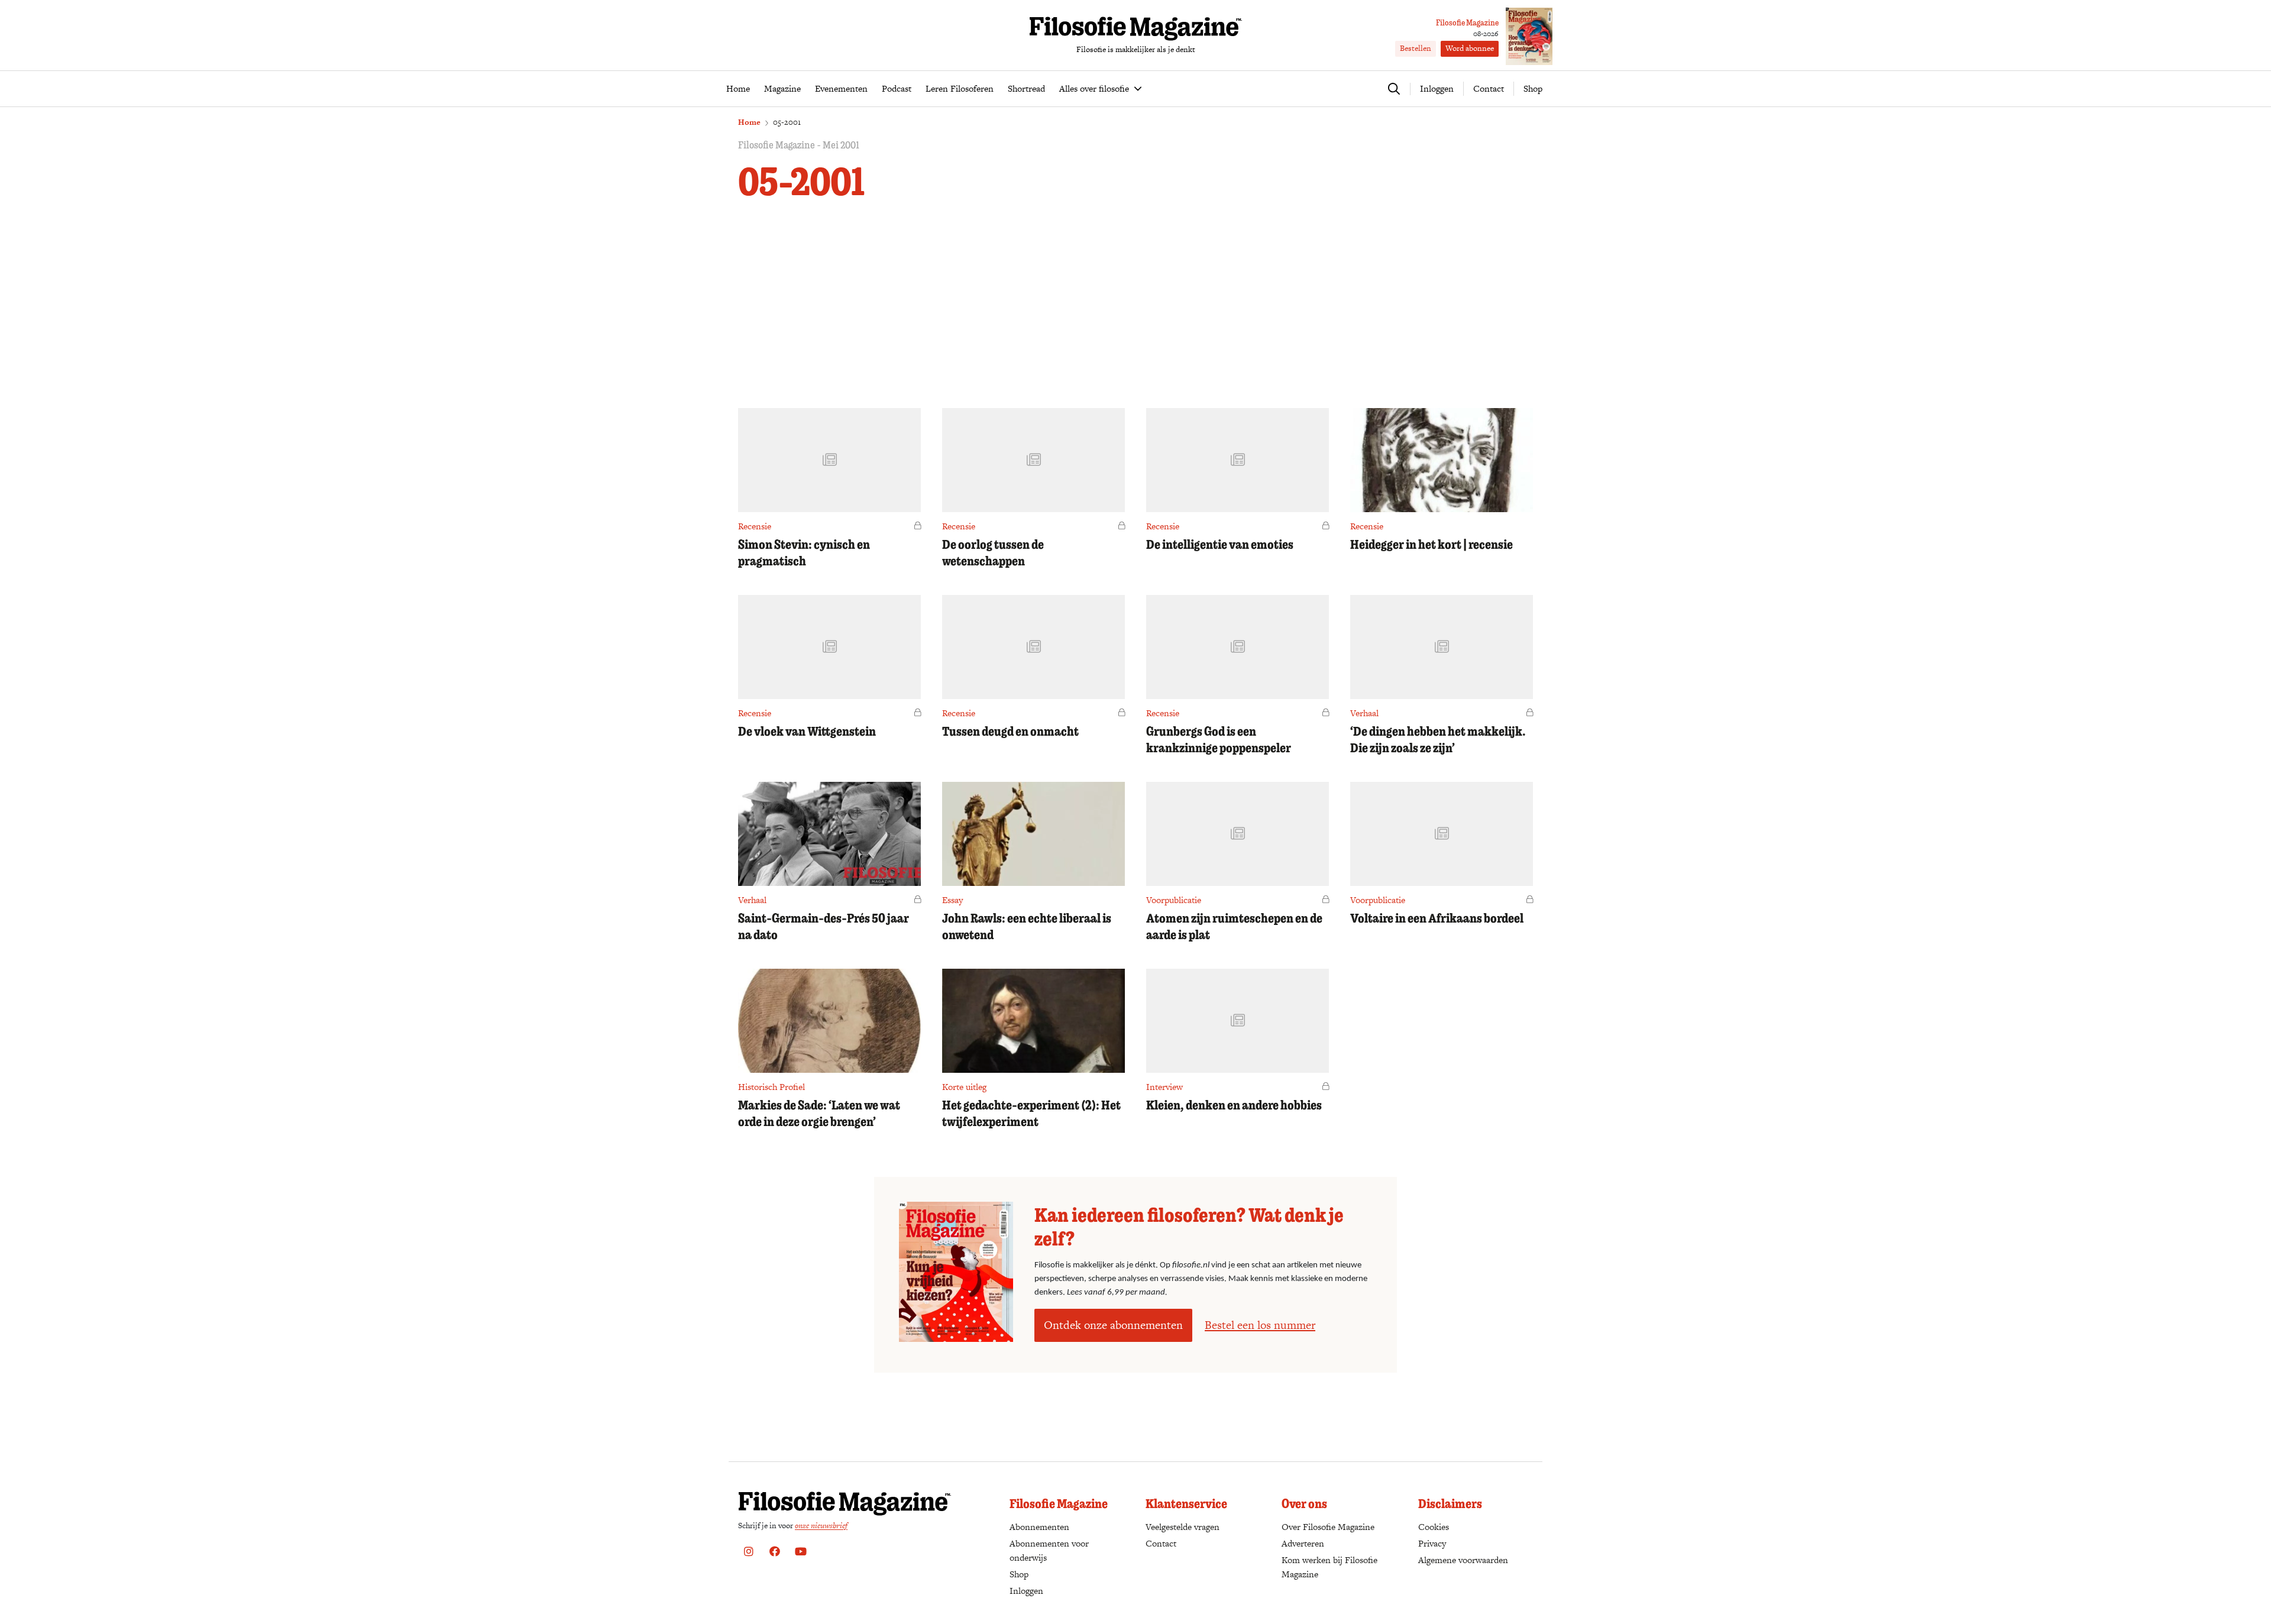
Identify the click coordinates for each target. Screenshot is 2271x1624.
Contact (1489, 88)
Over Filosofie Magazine (1328, 1527)
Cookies (1434, 1527)
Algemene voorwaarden (1463, 1560)
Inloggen (1026, 1591)
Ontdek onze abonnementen (1113, 1325)
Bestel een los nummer (1260, 1325)
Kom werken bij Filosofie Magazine (1329, 1567)
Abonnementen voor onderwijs (1049, 1550)
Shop (1533, 88)
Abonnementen (1039, 1527)
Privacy (1432, 1543)
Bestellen (1416, 48)
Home (749, 122)
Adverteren (1303, 1543)
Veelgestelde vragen (1183, 1527)
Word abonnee (1470, 48)
